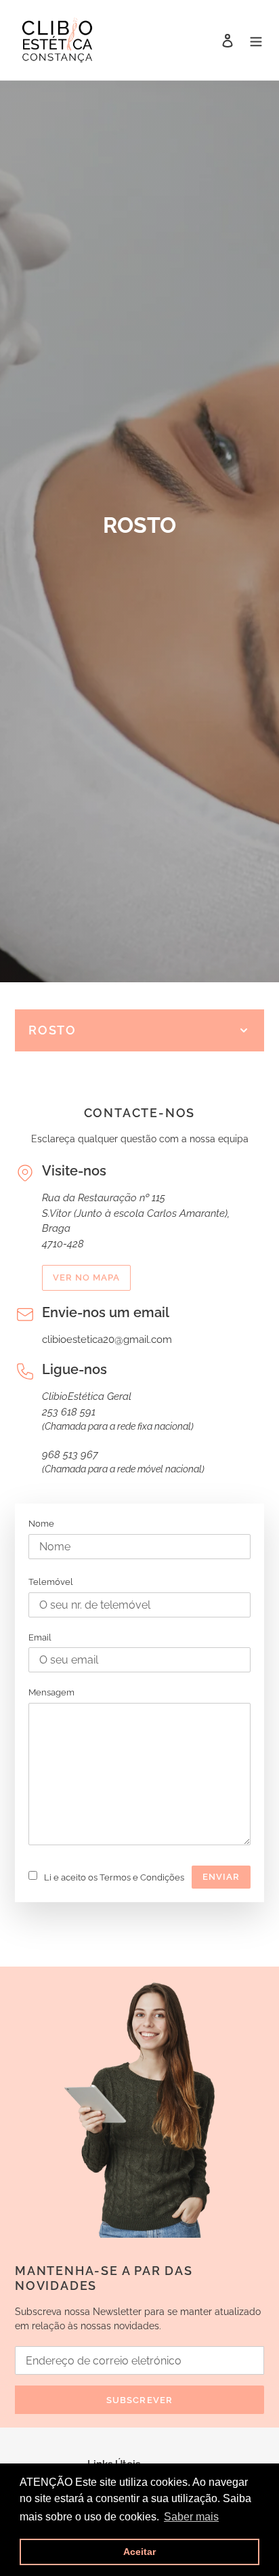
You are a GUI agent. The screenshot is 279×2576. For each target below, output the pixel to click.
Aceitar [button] (139, 2552)
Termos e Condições (142, 1877)
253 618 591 (69, 1412)
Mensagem (51, 1692)
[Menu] (256, 40)
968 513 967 (70, 1455)
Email (40, 1637)
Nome (41, 1524)
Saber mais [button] (191, 2517)
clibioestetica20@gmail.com (107, 1340)
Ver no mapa (86, 1277)
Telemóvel (51, 1582)
